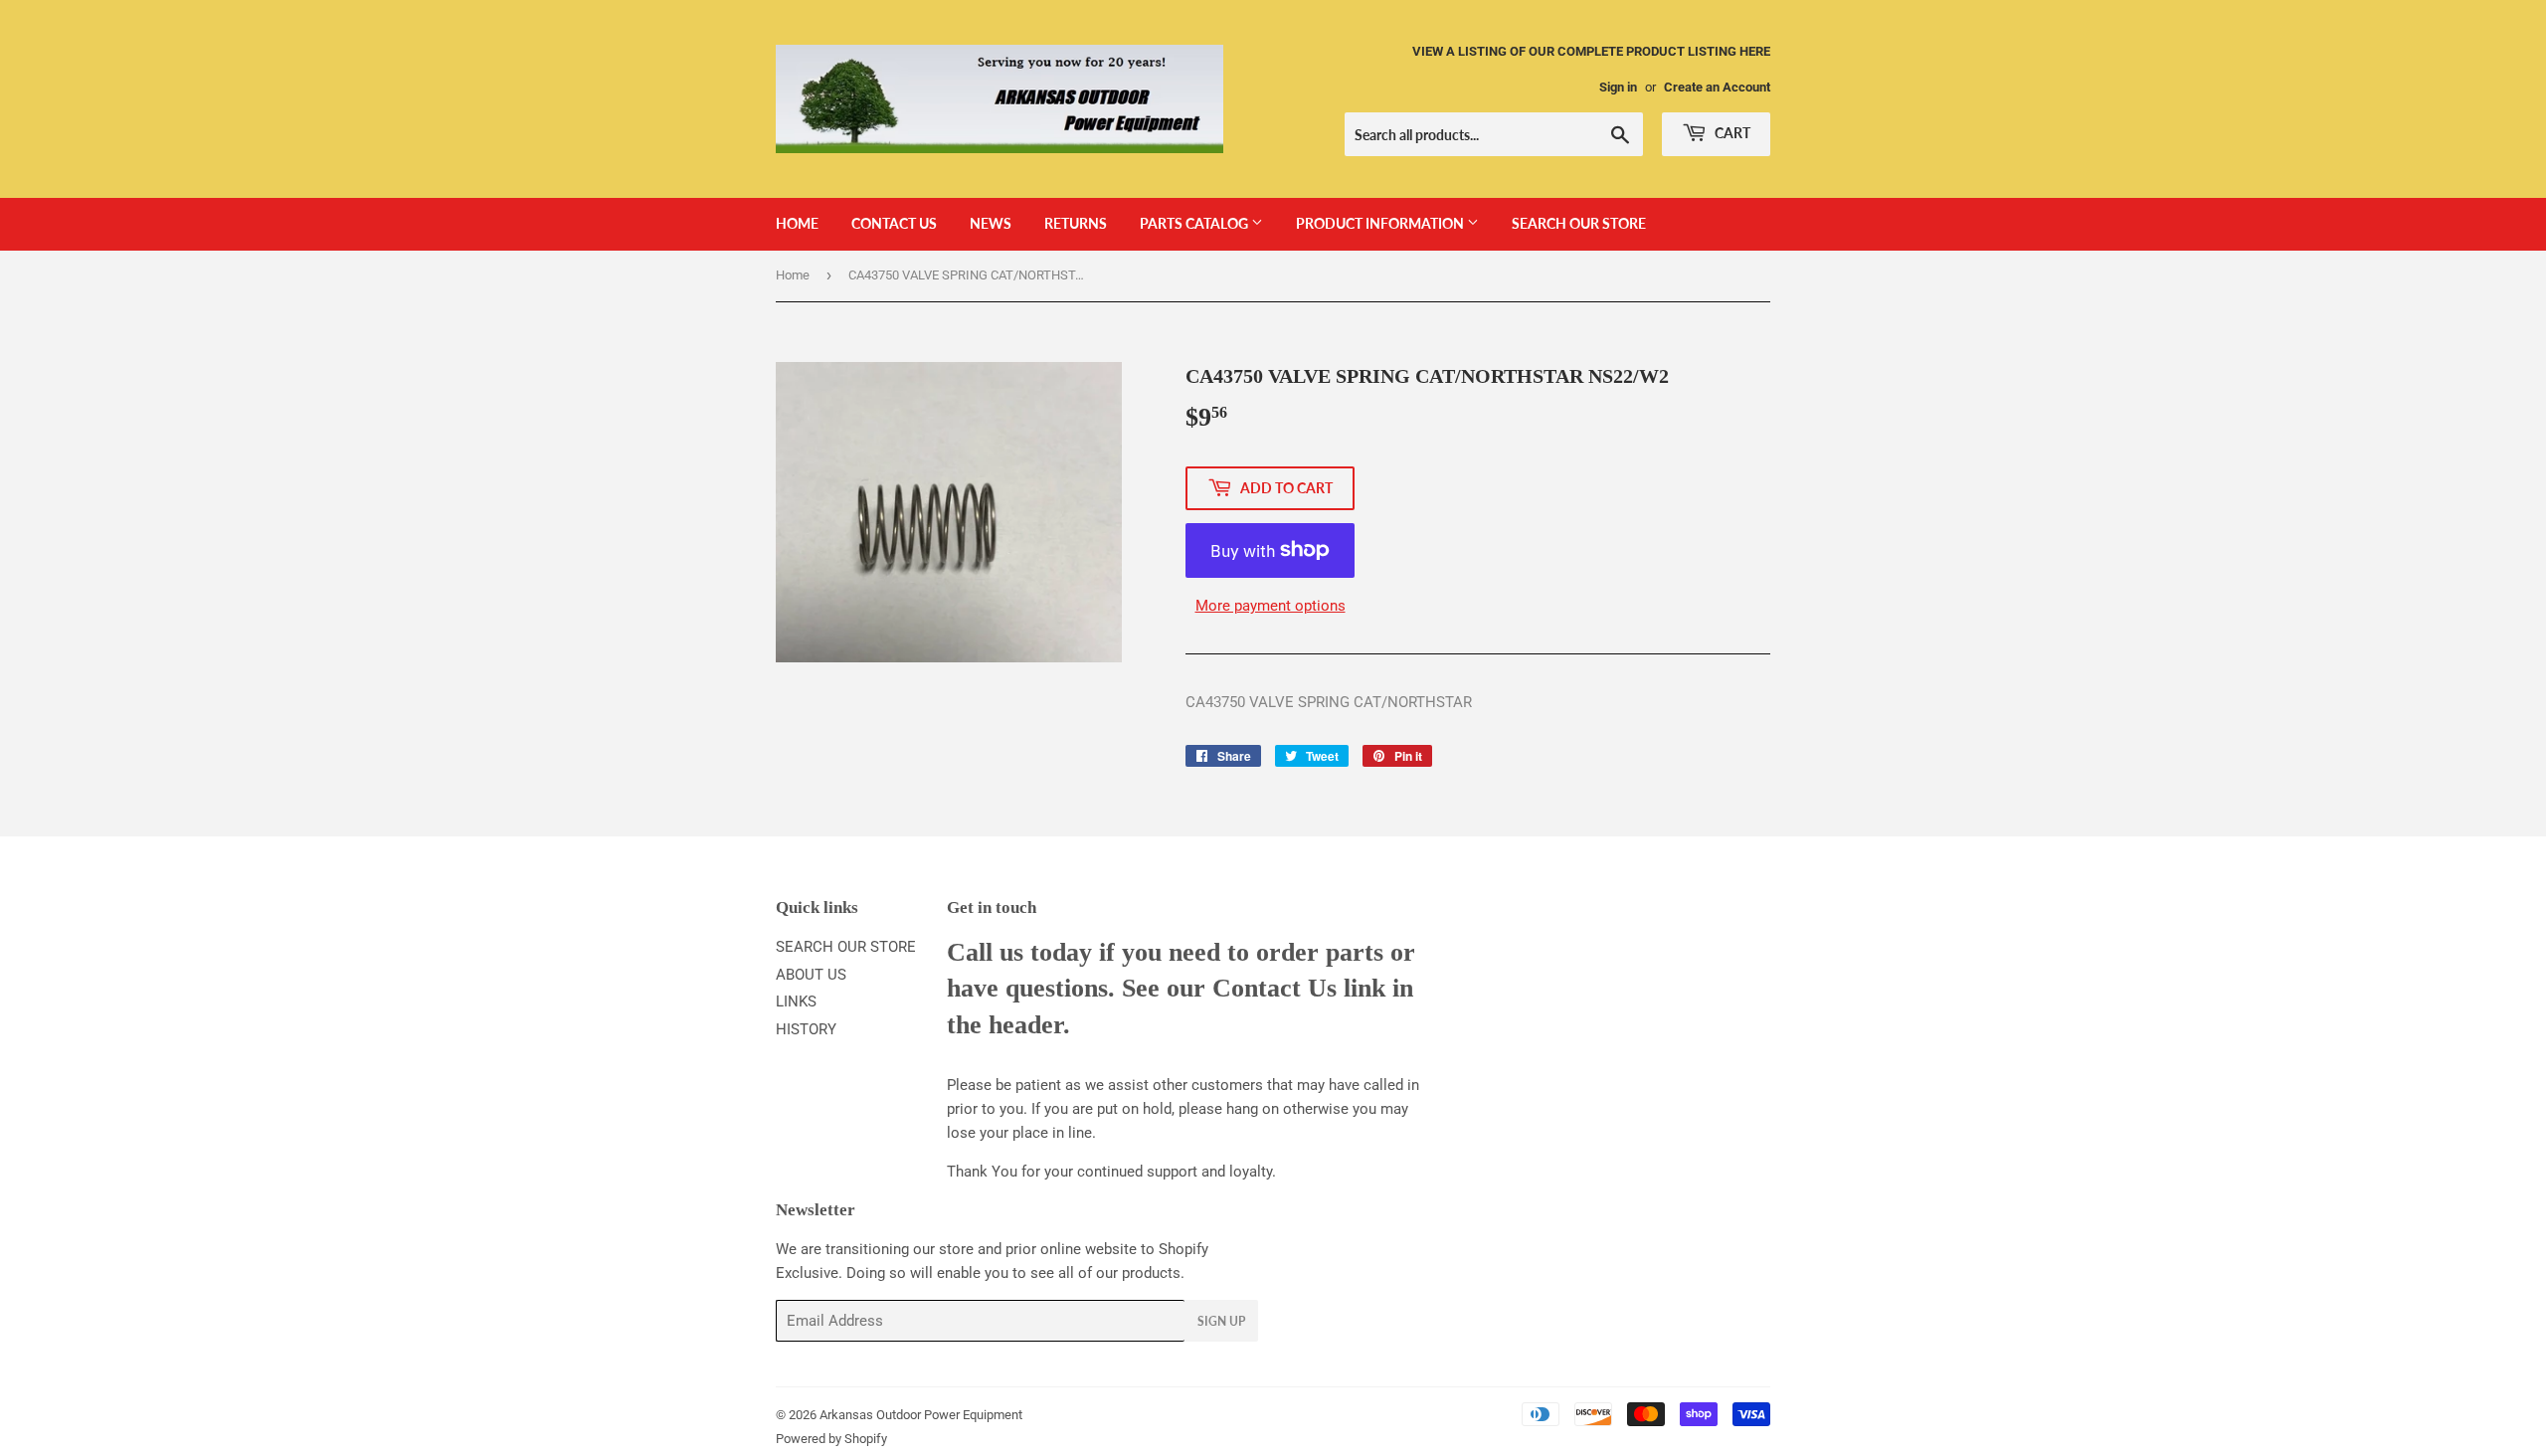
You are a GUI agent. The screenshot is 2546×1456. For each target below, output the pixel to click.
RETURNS (1076, 223)
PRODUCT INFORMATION (1381, 223)
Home (793, 275)
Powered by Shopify (831, 1439)
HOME (797, 223)
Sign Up (1221, 1321)
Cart (1731, 133)
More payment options (1271, 606)
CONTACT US (894, 223)
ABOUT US (811, 975)
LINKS (796, 1001)
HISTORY (806, 1029)
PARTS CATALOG (1195, 223)
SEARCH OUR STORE (1579, 223)
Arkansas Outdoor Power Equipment (921, 1415)
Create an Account (1717, 87)
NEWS (991, 223)
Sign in (1618, 87)
